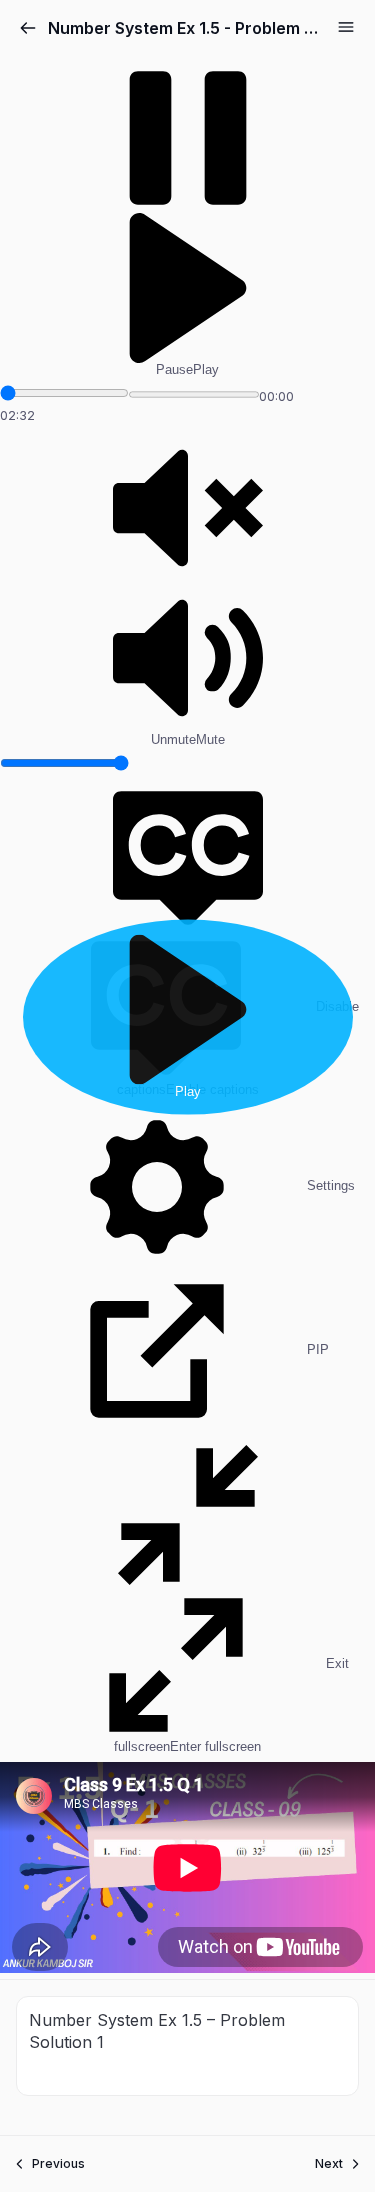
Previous (58, 2163)
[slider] (64, 393)
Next (329, 2163)
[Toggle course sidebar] (346, 27)
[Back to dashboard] (28, 28)
